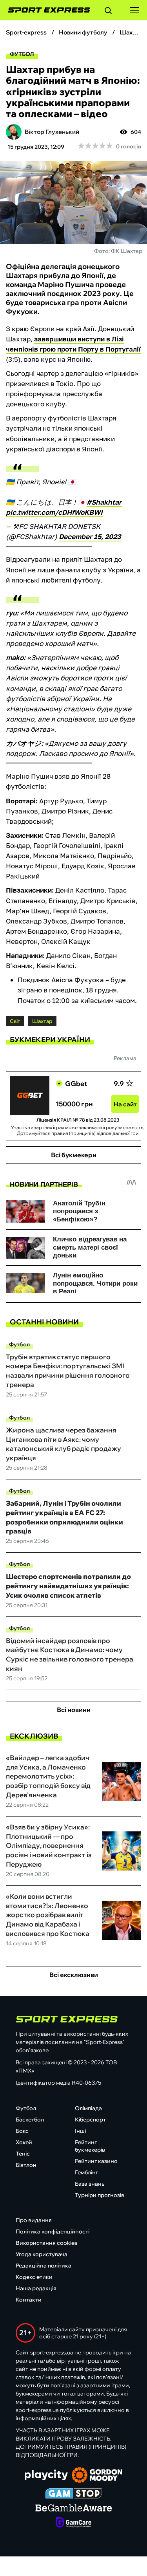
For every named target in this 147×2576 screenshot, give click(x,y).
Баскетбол (30, 2120)
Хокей (24, 2142)
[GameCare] (73, 2523)
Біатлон (26, 2165)
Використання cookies (46, 2243)
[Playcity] (46, 2476)
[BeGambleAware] (74, 2509)
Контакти (29, 2300)
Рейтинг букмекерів (90, 2146)
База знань (90, 2184)
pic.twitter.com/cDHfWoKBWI (54, 512)
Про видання (34, 2220)
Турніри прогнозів (100, 2195)
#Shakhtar (104, 502)
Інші (80, 2131)
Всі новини (74, 1710)
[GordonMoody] (97, 2476)
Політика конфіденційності (53, 2231)
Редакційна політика (44, 2266)
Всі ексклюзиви (74, 1975)
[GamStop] (73, 2494)
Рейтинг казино (96, 2161)
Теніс (23, 2154)
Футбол (22, 54)
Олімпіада (88, 2108)
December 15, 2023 (90, 537)
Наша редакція (36, 2288)
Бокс (22, 2131)
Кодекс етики (34, 2277)
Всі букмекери (74, 1155)
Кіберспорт (90, 2120)
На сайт (125, 1104)
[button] (108, 12)
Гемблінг (86, 2172)
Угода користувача (42, 2254)
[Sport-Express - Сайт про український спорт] (45, 10)
